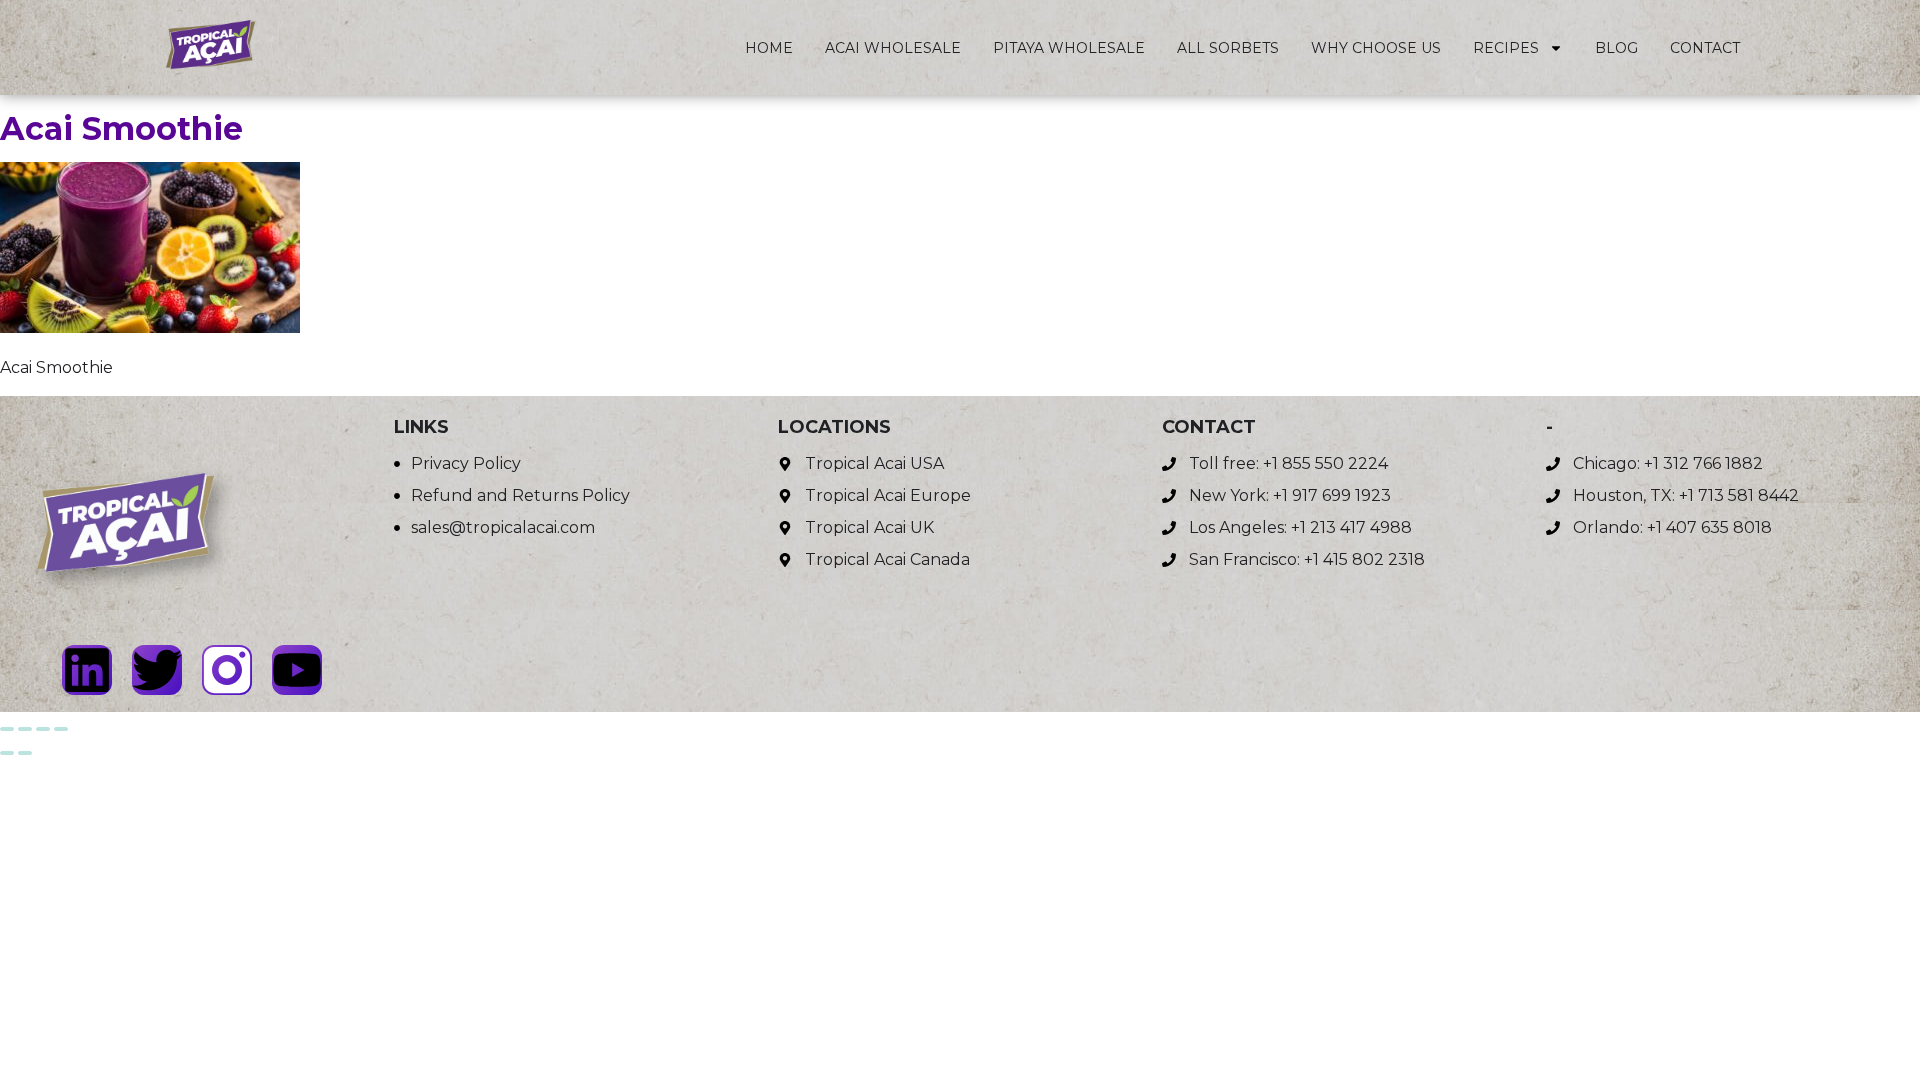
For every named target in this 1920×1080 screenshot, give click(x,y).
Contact (1705, 48)
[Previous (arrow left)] (7, 753)
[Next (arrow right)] (25, 753)
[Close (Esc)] (61, 729)
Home (769, 48)
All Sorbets (1228, 48)
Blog (1616, 48)
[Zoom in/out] (7, 729)
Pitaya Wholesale (1069, 48)
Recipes (1506, 48)
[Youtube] (297, 670)
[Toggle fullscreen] (25, 729)
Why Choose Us (1376, 48)
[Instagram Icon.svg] (227, 670)
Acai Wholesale (893, 48)
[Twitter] (157, 670)
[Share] (43, 729)
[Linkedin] (87, 670)
